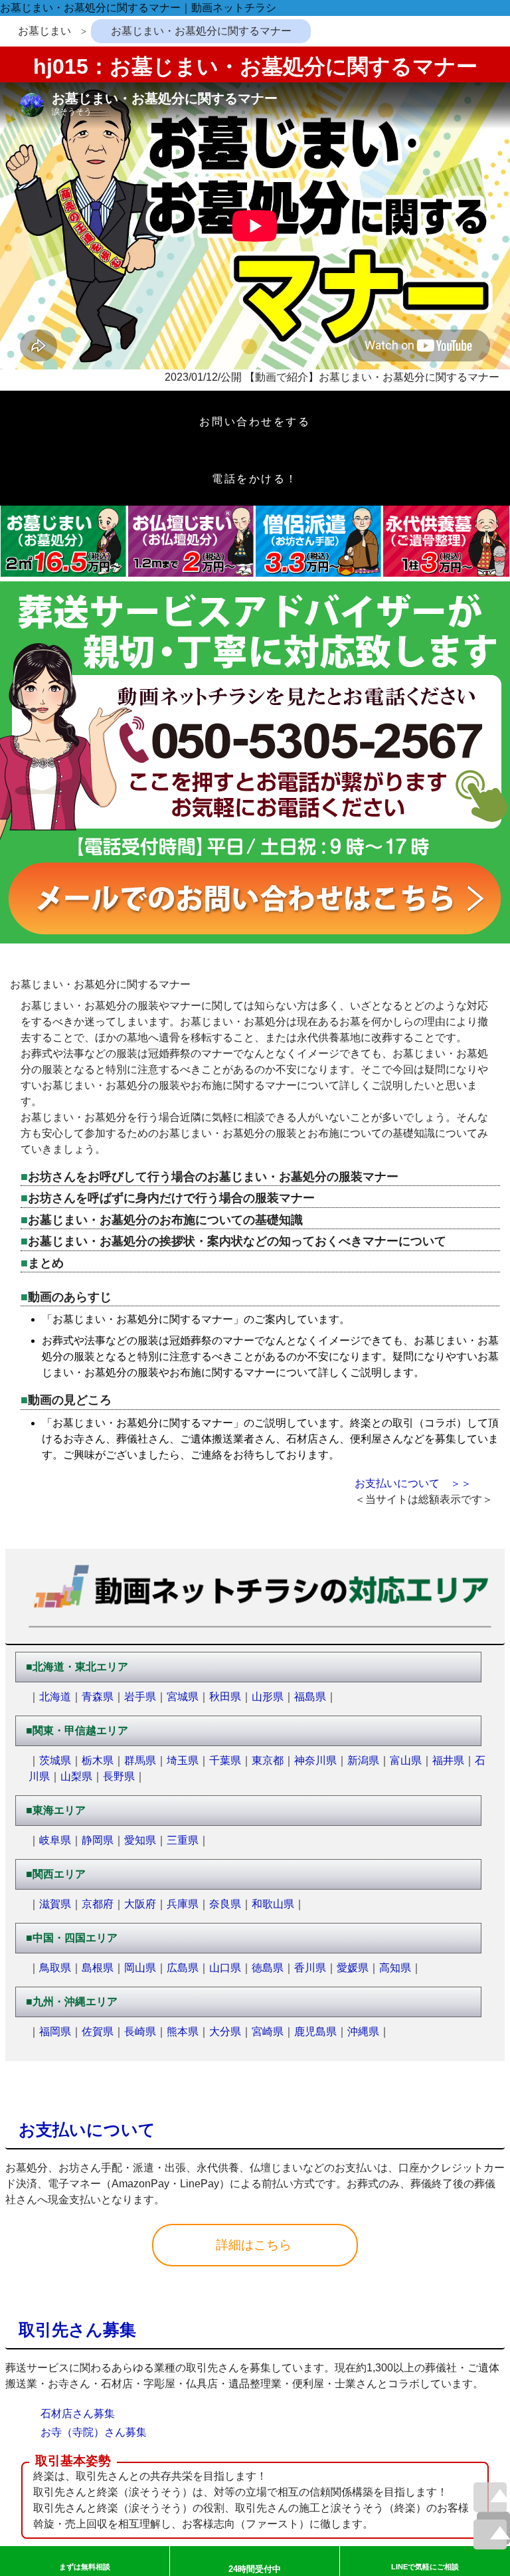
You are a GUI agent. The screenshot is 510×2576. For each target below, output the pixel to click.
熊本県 (183, 2031)
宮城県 (183, 1697)
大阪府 (140, 1904)
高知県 (395, 1968)
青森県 (98, 1697)
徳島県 (268, 1968)
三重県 (183, 1840)
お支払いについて (87, 2130)
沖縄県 (363, 2031)
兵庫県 (183, 1904)
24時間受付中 (255, 2569)
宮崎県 (268, 2031)
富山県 (406, 1760)
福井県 (448, 1760)
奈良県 (225, 1904)
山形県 (268, 1697)
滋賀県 (55, 1904)
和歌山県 (273, 1904)
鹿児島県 (315, 2031)
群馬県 (140, 1760)
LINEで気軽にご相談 (425, 2567)
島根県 (98, 1968)
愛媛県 (353, 1968)
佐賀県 (98, 2031)
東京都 (268, 1760)
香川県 (310, 1968)
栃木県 (98, 1760)
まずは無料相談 (85, 2567)
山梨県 (76, 1776)
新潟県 (363, 1760)
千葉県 (225, 1760)
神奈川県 (315, 1760)
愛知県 (140, 1840)
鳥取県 (55, 1968)
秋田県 (225, 1697)
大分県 (225, 2031)
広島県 (183, 1968)
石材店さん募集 (78, 2414)
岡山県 (140, 1968)
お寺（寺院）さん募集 (94, 2432)
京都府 (98, 1904)
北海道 (55, 1697)
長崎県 (140, 2031)
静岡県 (98, 1840)
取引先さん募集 (77, 2330)
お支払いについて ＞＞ (413, 1483)
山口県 (225, 1968)
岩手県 (140, 1697)
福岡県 (55, 2031)
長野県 (119, 1776)
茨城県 (55, 1760)
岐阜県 (55, 1840)
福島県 (310, 1697)
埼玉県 (183, 1760)
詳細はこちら (255, 2245)
